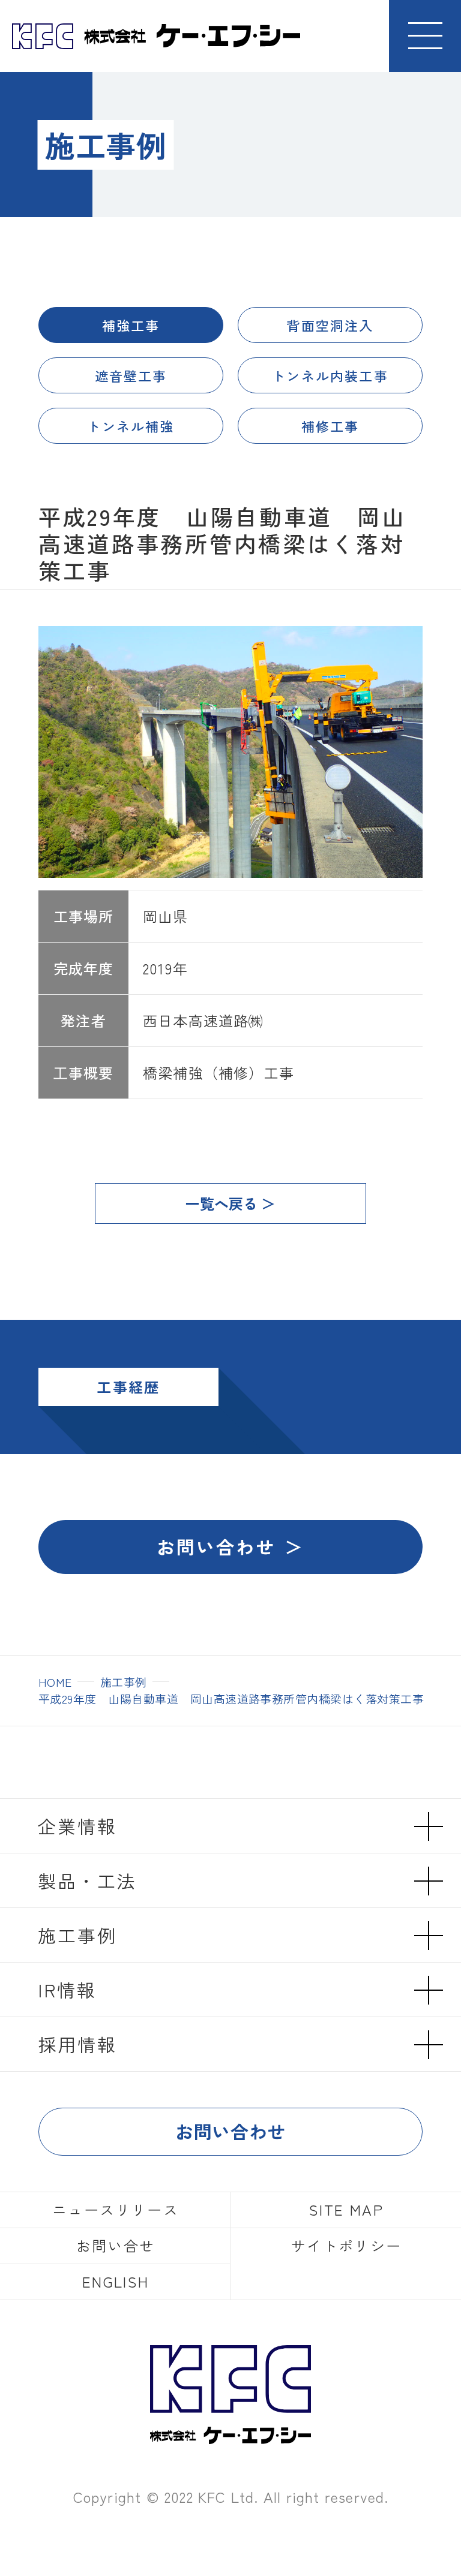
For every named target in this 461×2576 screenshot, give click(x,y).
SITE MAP (346, 2209)
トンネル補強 (131, 426)
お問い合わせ (216, 1546)
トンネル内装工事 (330, 375)
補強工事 (131, 325)
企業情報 (77, 1826)
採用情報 (77, 2044)
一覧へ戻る (221, 1203)
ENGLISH (116, 2281)
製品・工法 (87, 1880)
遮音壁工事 (131, 375)
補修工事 (330, 426)
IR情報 (67, 1990)
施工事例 (124, 1682)
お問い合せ (116, 2245)
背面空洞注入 (330, 325)
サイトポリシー (347, 2245)
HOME (55, 1682)
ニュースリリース (116, 2209)
